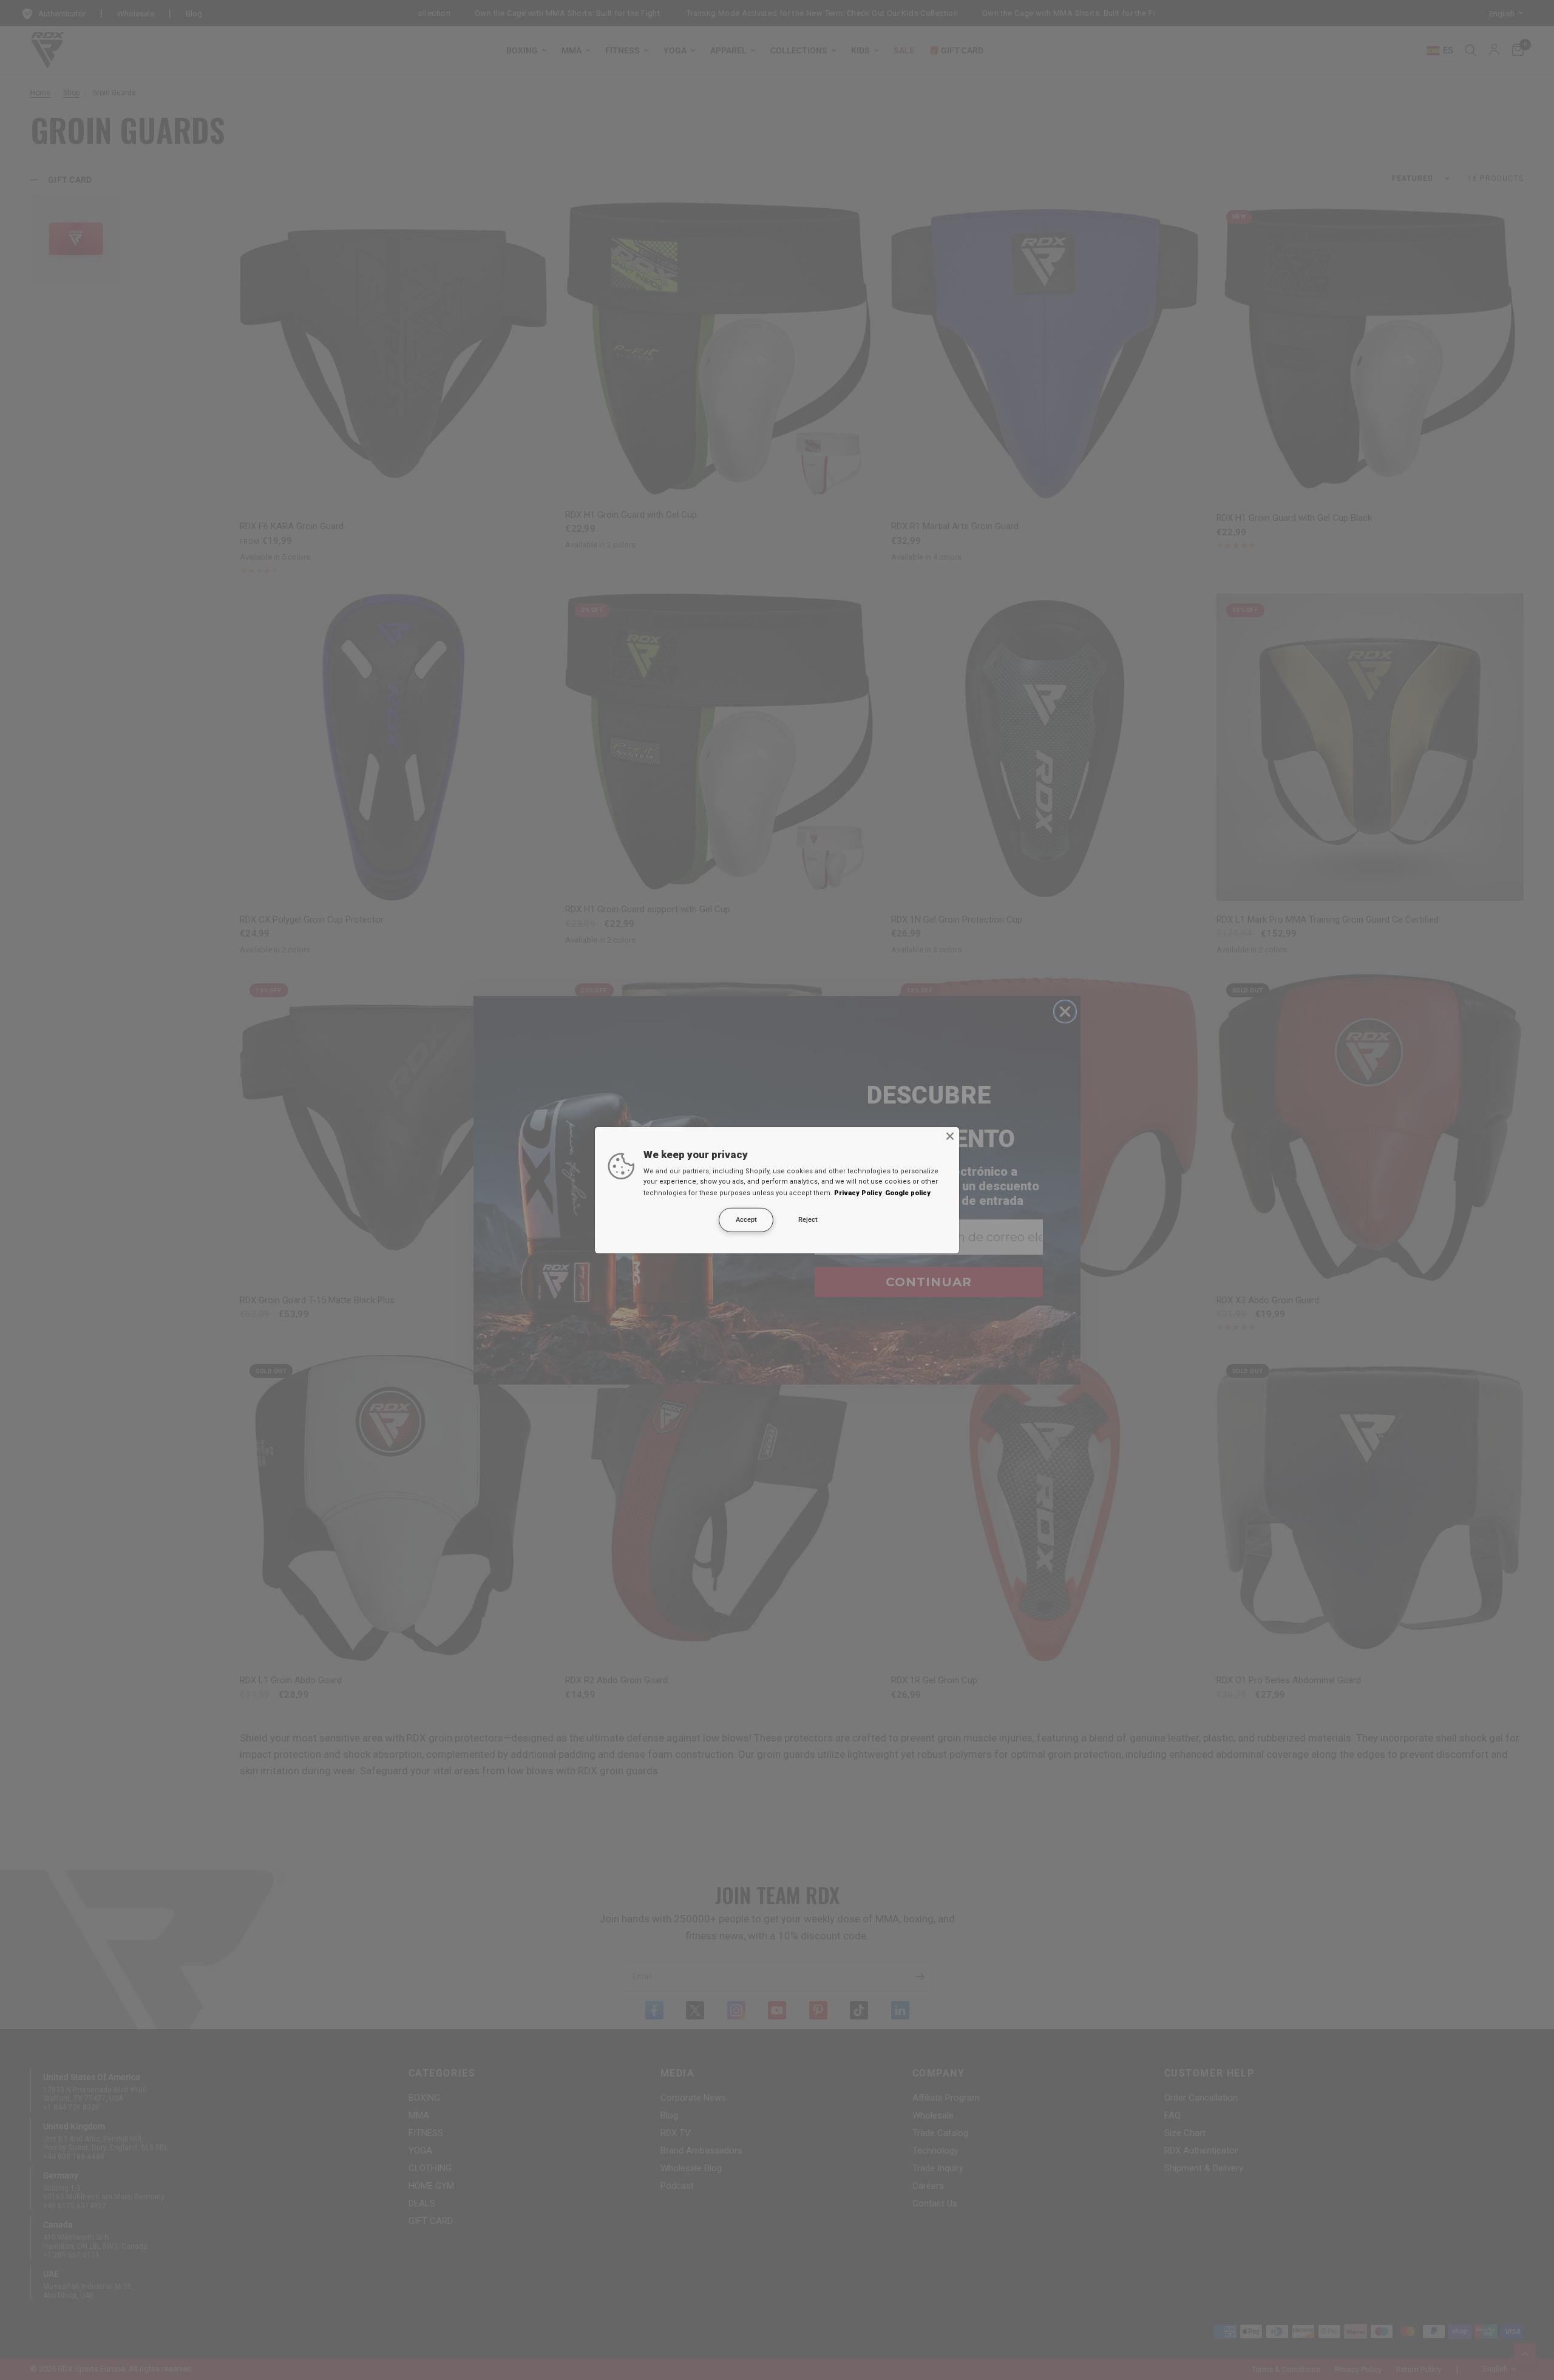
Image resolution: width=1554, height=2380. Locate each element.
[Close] (950, 1136)
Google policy (908, 1193)
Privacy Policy (858, 1193)
